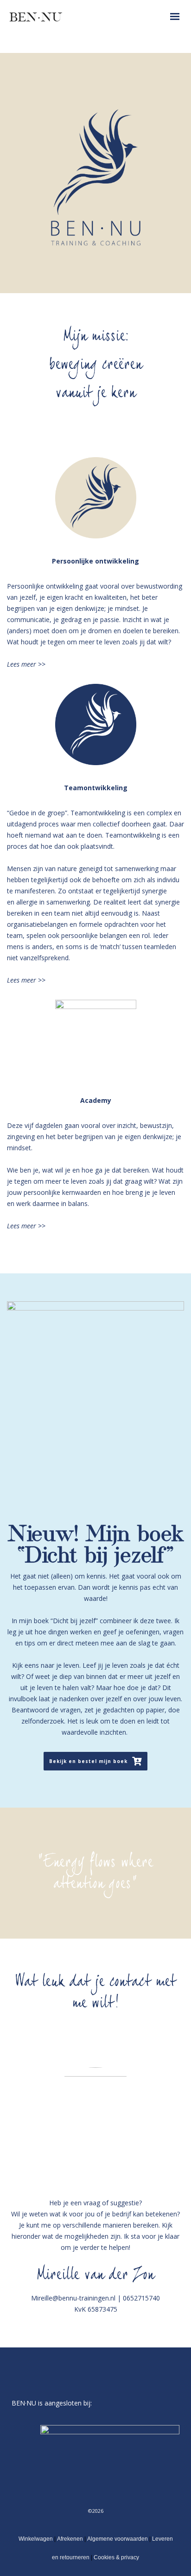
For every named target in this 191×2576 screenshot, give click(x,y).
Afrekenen (70, 2539)
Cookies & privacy (116, 2557)
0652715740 (141, 2298)
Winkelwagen (36, 2539)
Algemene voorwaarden (118, 2539)
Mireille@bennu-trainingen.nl (73, 2298)
